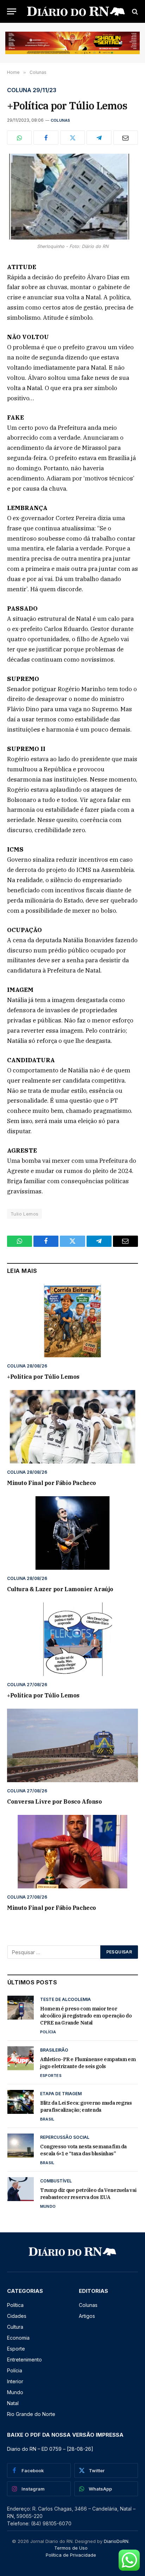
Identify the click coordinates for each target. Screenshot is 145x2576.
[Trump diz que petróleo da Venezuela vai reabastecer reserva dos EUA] (21, 2189)
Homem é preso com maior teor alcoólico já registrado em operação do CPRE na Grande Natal (86, 2016)
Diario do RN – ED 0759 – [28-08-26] (50, 2449)
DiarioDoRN (116, 2541)
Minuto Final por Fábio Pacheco (52, 1483)
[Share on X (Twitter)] (72, 138)
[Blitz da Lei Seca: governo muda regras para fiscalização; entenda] (21, 2102)
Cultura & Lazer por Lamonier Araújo (60, 1589)
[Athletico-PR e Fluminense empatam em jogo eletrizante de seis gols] (21, 2058)
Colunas (61, 120)
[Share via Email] (126, 138)
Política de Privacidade (71, 2555)
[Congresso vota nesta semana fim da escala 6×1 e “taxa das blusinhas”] (21, 2145)
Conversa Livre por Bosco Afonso (55, 1802)
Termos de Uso (71, 2548)
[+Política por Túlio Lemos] (72, 196)
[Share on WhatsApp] (19, 138)
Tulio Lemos (24, 1214)
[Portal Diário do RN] (76, 11)
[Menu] (12, 11)
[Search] (134, 11)
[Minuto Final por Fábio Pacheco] (72, 1427)
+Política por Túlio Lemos (43, 1377)
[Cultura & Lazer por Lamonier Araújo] (72, 1533)
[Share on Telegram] (99, 138)
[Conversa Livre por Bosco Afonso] (72, 1745)
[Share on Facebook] (46, 138)
